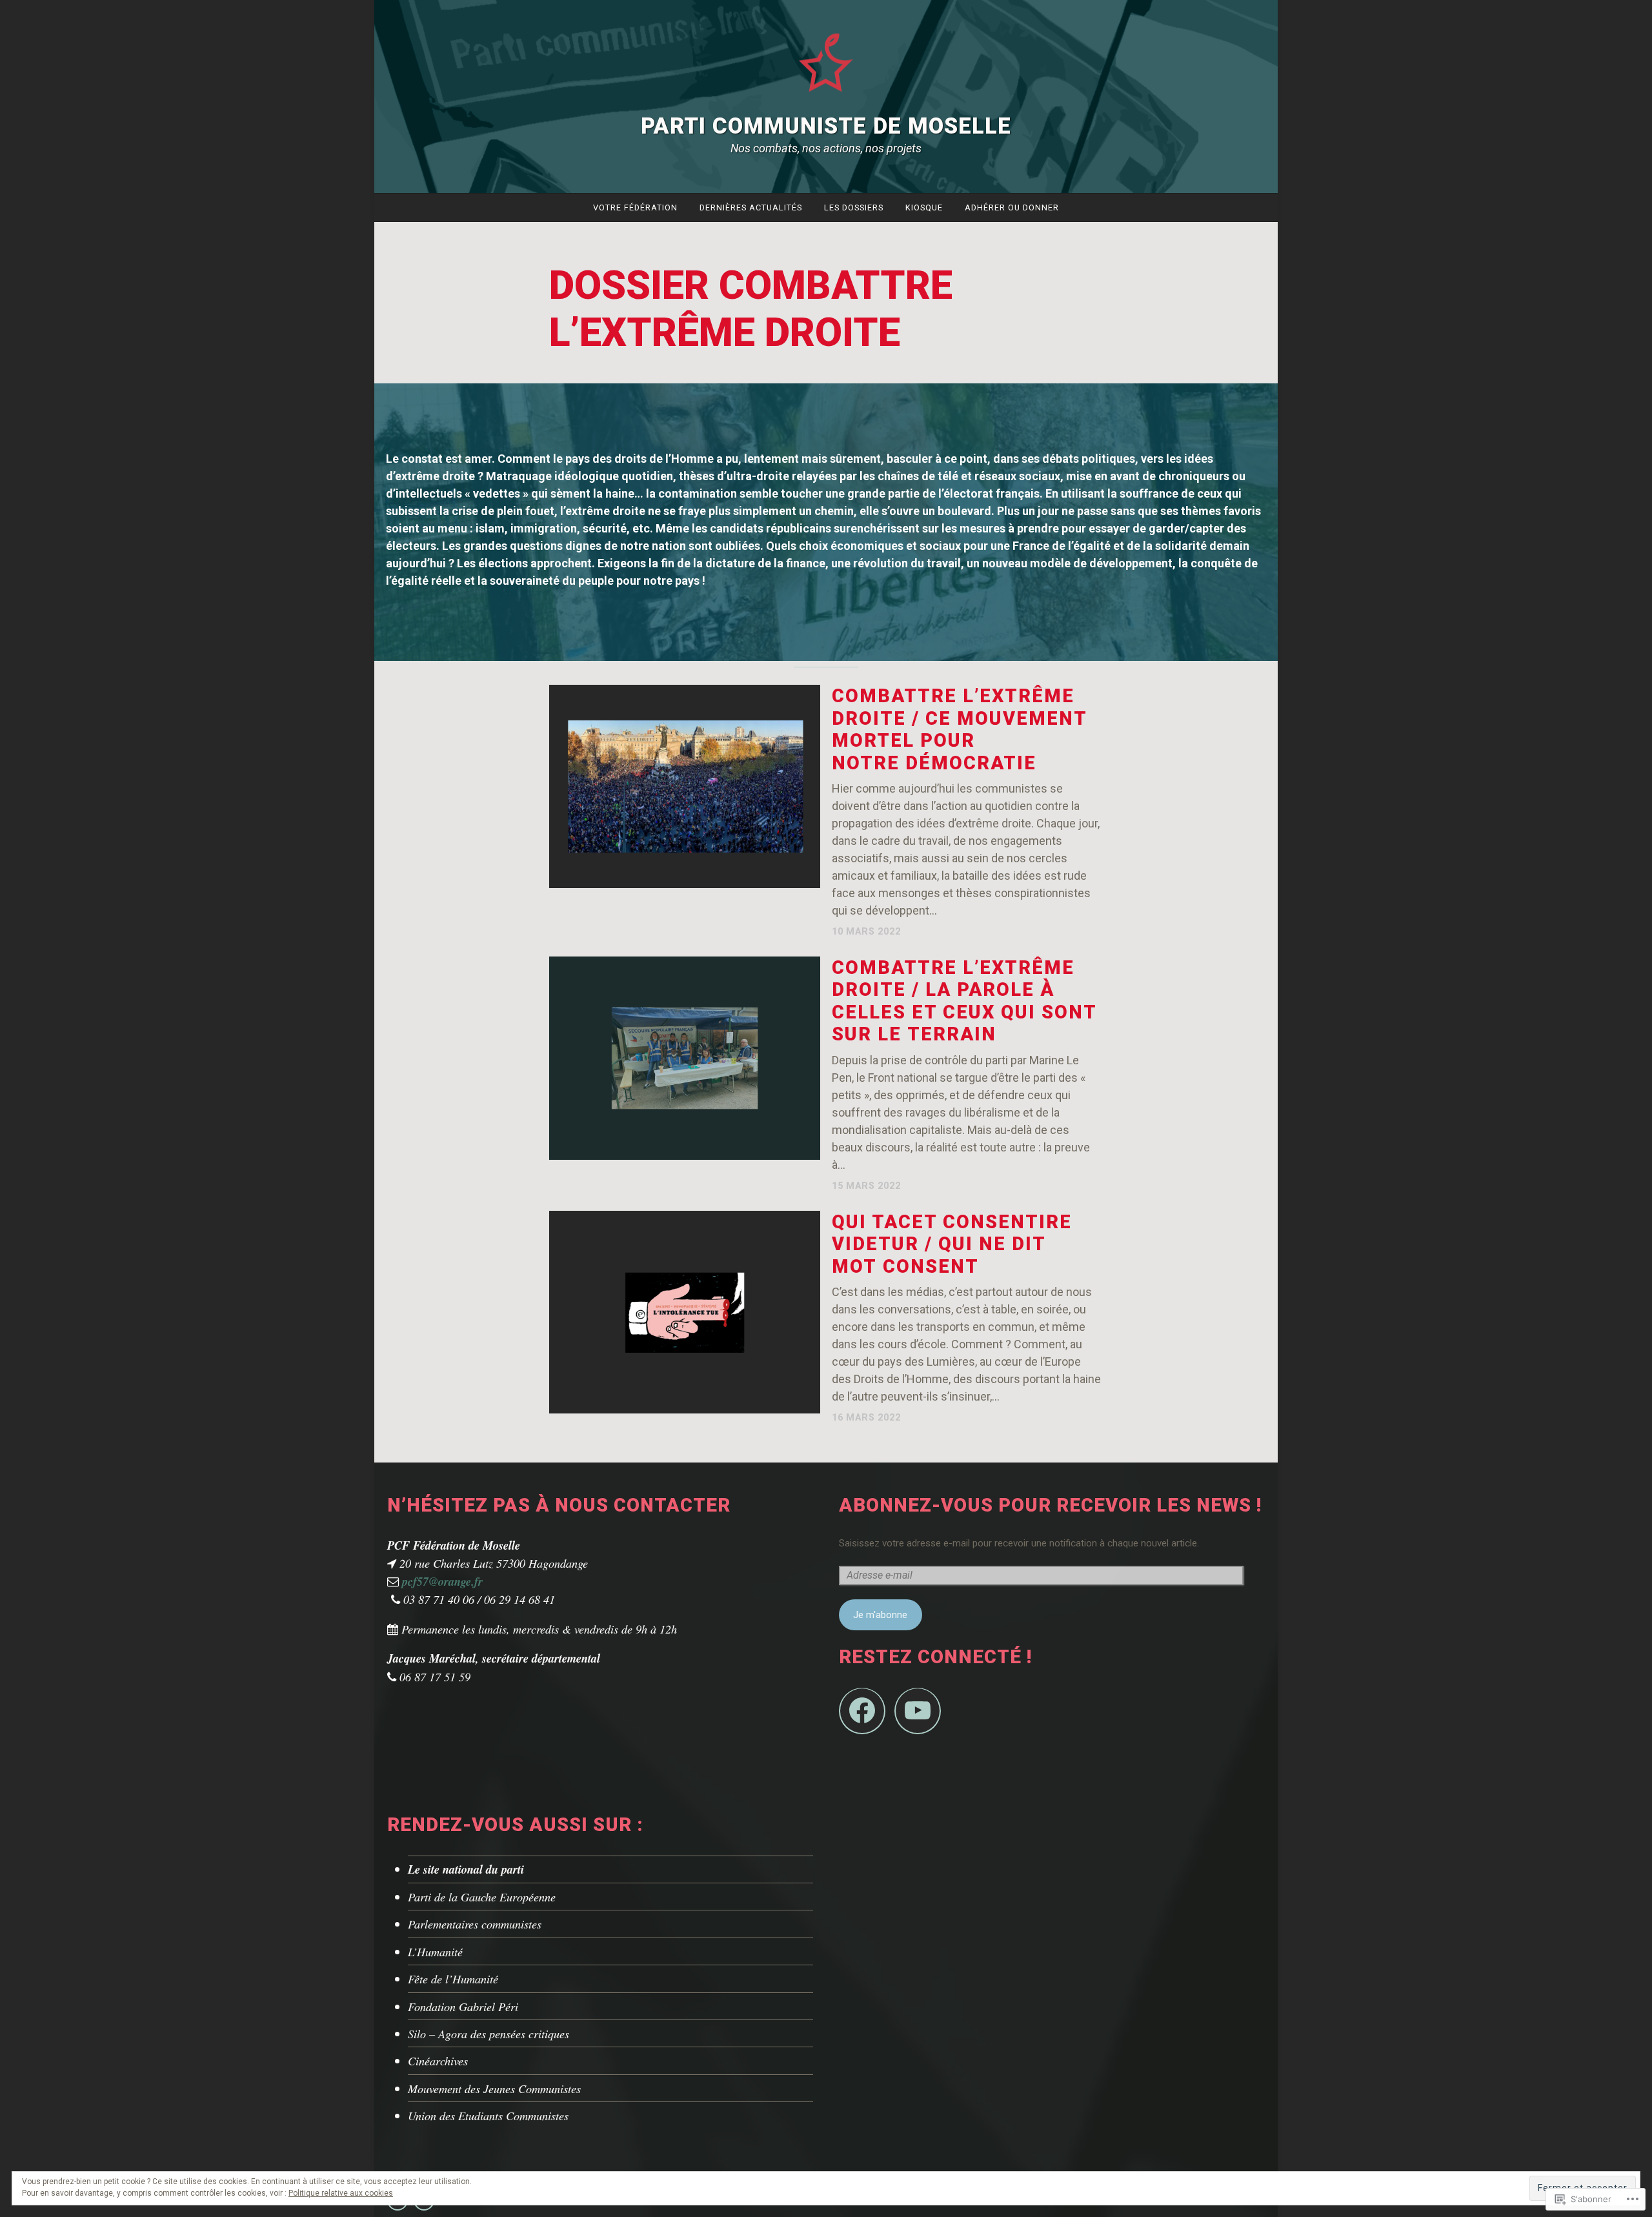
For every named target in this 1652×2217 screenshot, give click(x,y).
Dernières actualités (751, 208)
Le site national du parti (466, 1869)
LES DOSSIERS (854, 208)
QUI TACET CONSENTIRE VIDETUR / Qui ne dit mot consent (952, 1244)
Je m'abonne (880, 1615)
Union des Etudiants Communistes (488, 2115)
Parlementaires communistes (475, 1924)
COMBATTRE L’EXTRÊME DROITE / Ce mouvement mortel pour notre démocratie (959, 729)
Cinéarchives (438, 2060)
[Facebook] (862, 1711)
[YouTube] (918, 1711)
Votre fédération (635, 208)
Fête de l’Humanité (453, 1979)
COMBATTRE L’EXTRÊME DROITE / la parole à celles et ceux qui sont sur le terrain (964, 1001)
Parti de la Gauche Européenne (482, 1897)
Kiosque (924, 208)
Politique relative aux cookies (341, 2193)
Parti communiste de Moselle (826, 126)
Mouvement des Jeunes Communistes (494, 2088)
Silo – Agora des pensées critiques (489, 2033)
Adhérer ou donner (1012, 208)
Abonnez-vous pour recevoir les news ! (1050, 1505)
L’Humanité (435, 1951)
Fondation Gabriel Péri (463, 2006)
